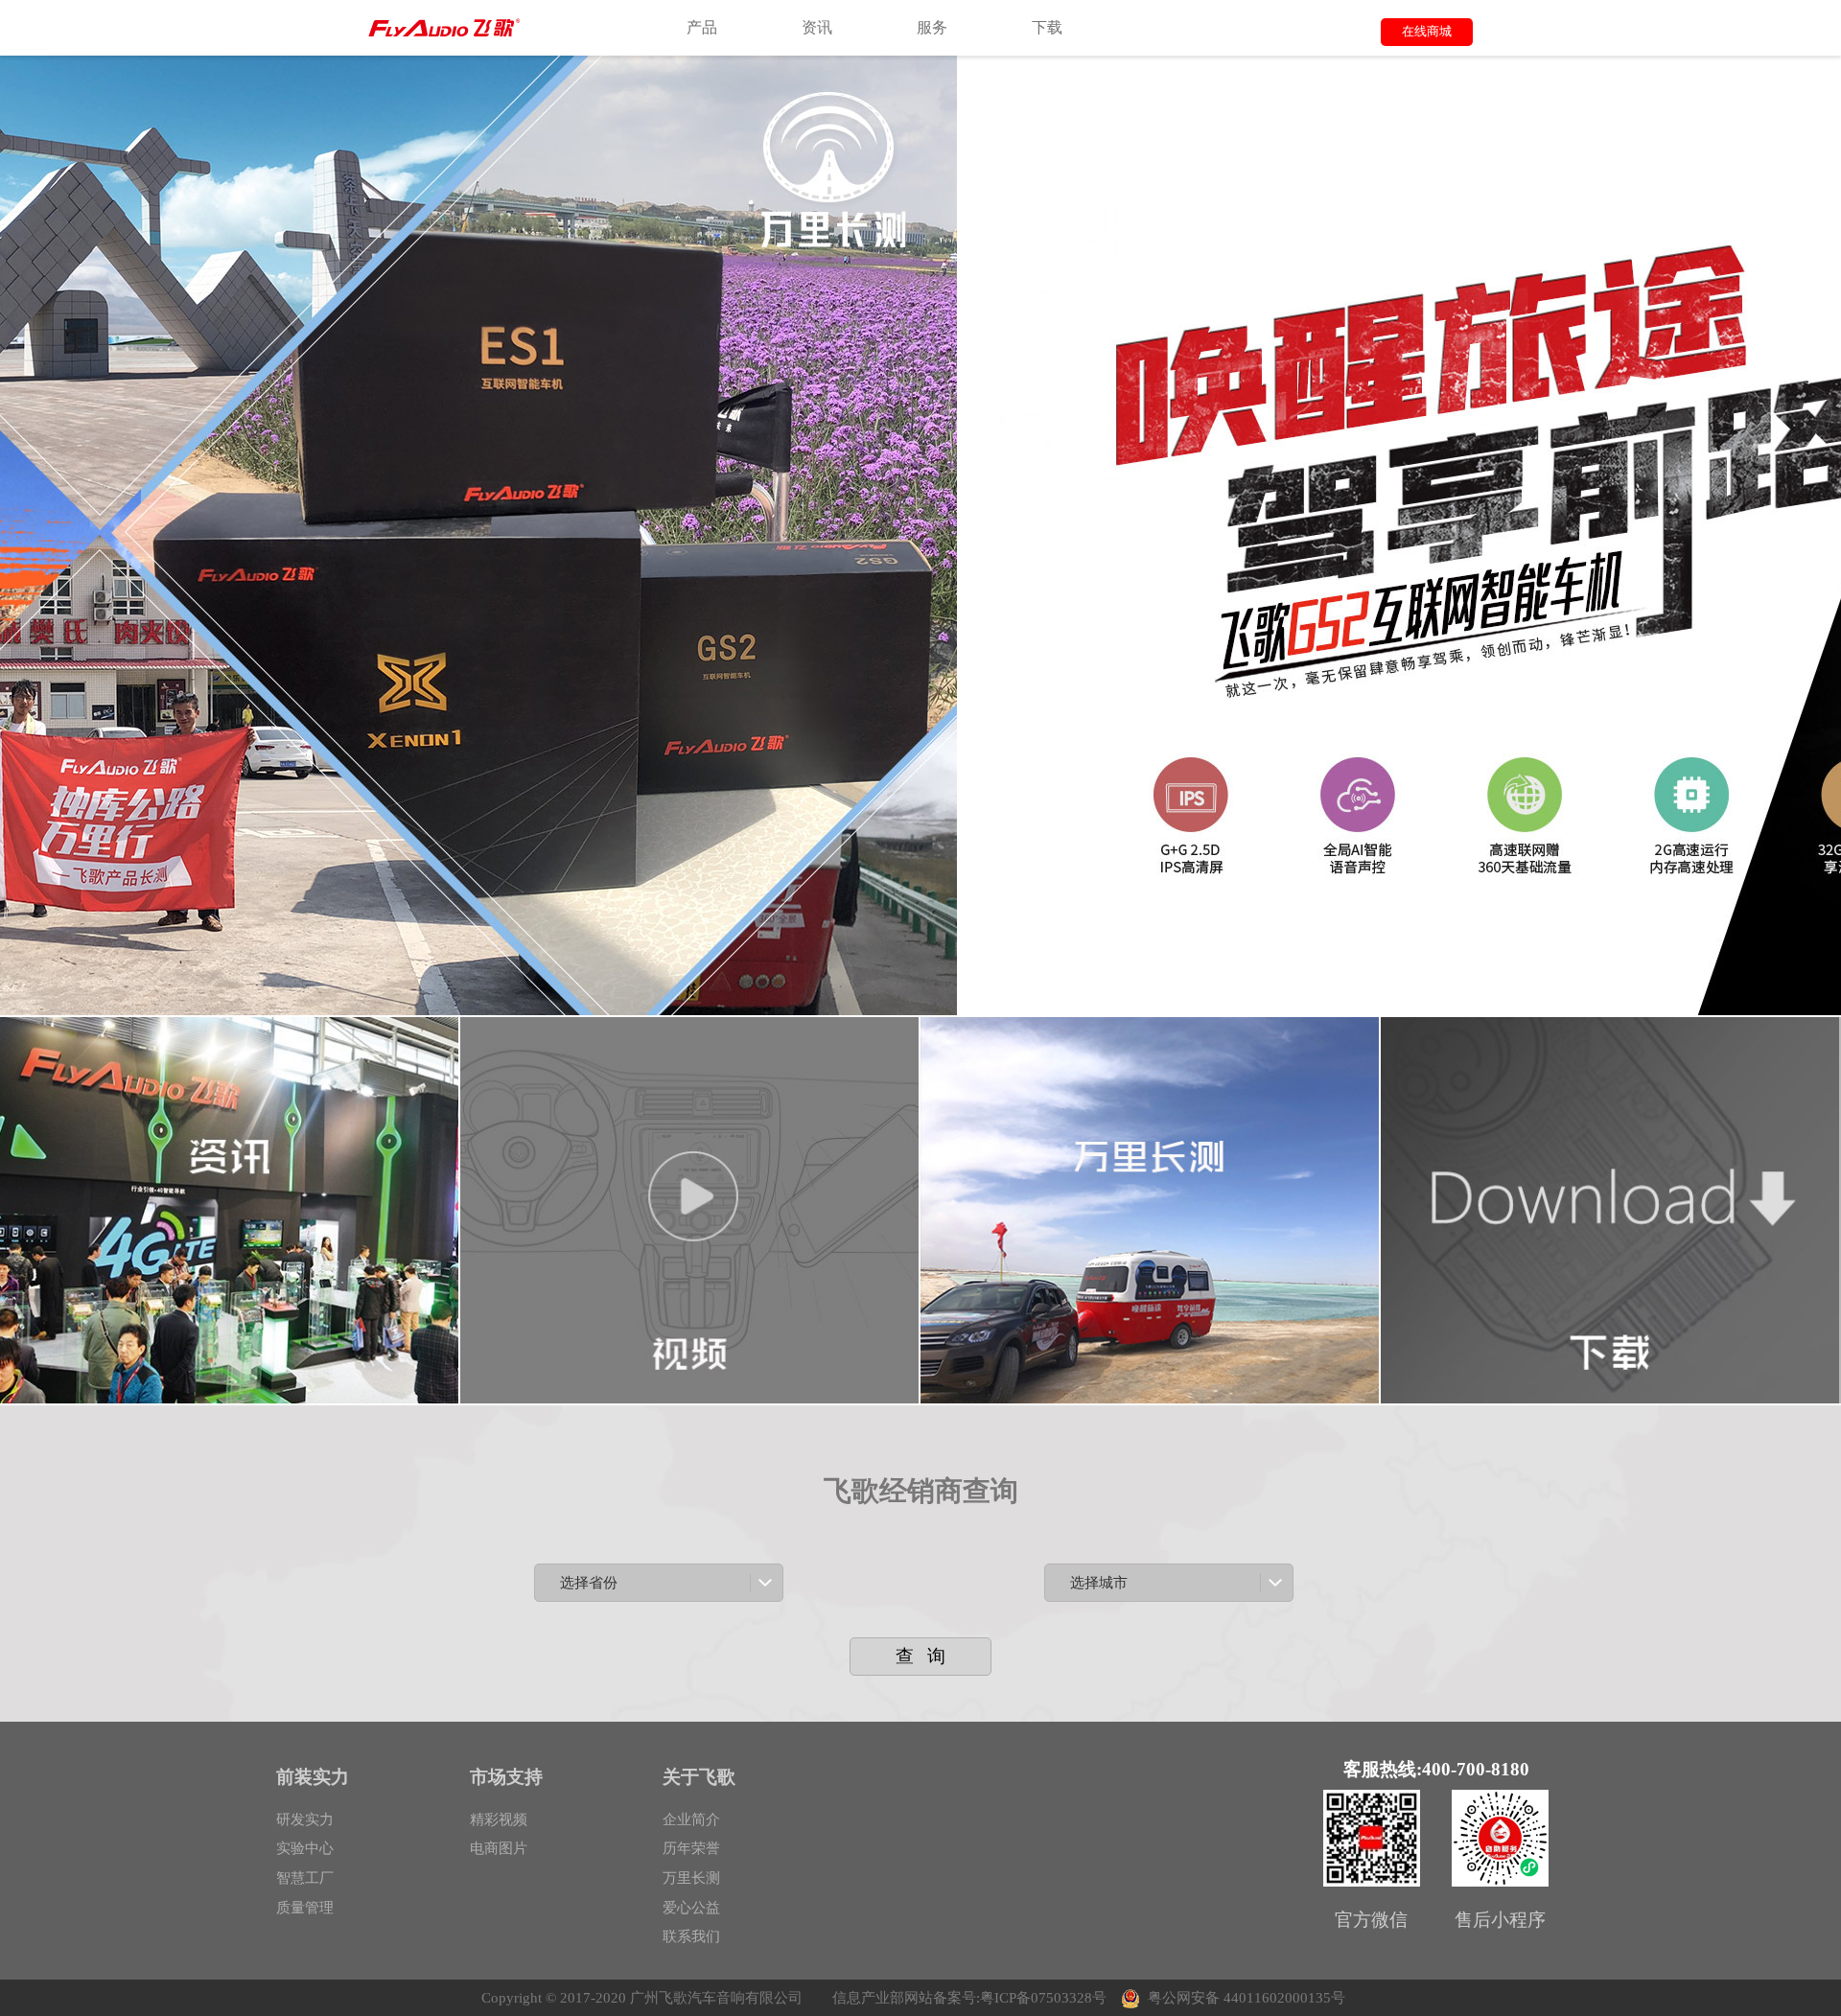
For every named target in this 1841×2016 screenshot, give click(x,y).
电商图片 (499, 1848)
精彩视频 (499, 1819)
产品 (702, 27)
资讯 (817, 27)
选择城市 (1099, 1582)
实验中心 (305, 1848)
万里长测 (691, 1877)
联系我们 (691, 1936)
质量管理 (305, 1907)
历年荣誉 (691, 1848)
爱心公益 (691, 1907)
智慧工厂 (305, 1877)
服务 (932, 27)
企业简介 (691, 1819)
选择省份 (589, 1582)
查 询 (921, 1656)
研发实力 (305, 1819)
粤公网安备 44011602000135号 (1247, 1997)
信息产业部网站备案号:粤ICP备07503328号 (969, 1997)
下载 (1047, 27)
